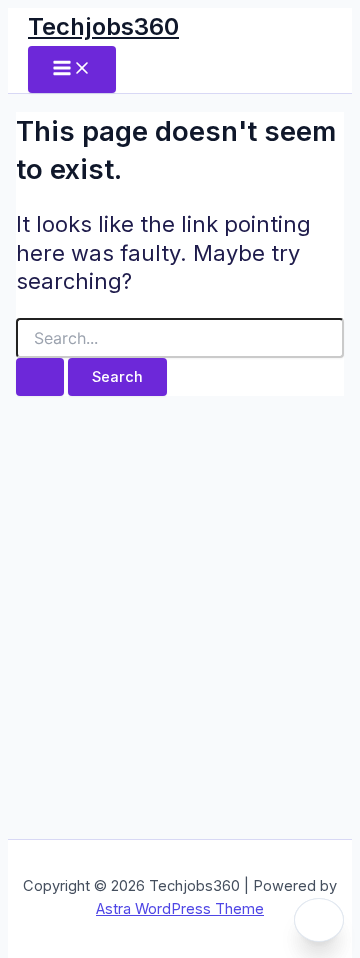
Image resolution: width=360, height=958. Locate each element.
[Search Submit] (40, 377)
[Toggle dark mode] (319, 920)
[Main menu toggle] (72, 69)
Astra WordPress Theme (180, 909)
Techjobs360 (103, 26)
